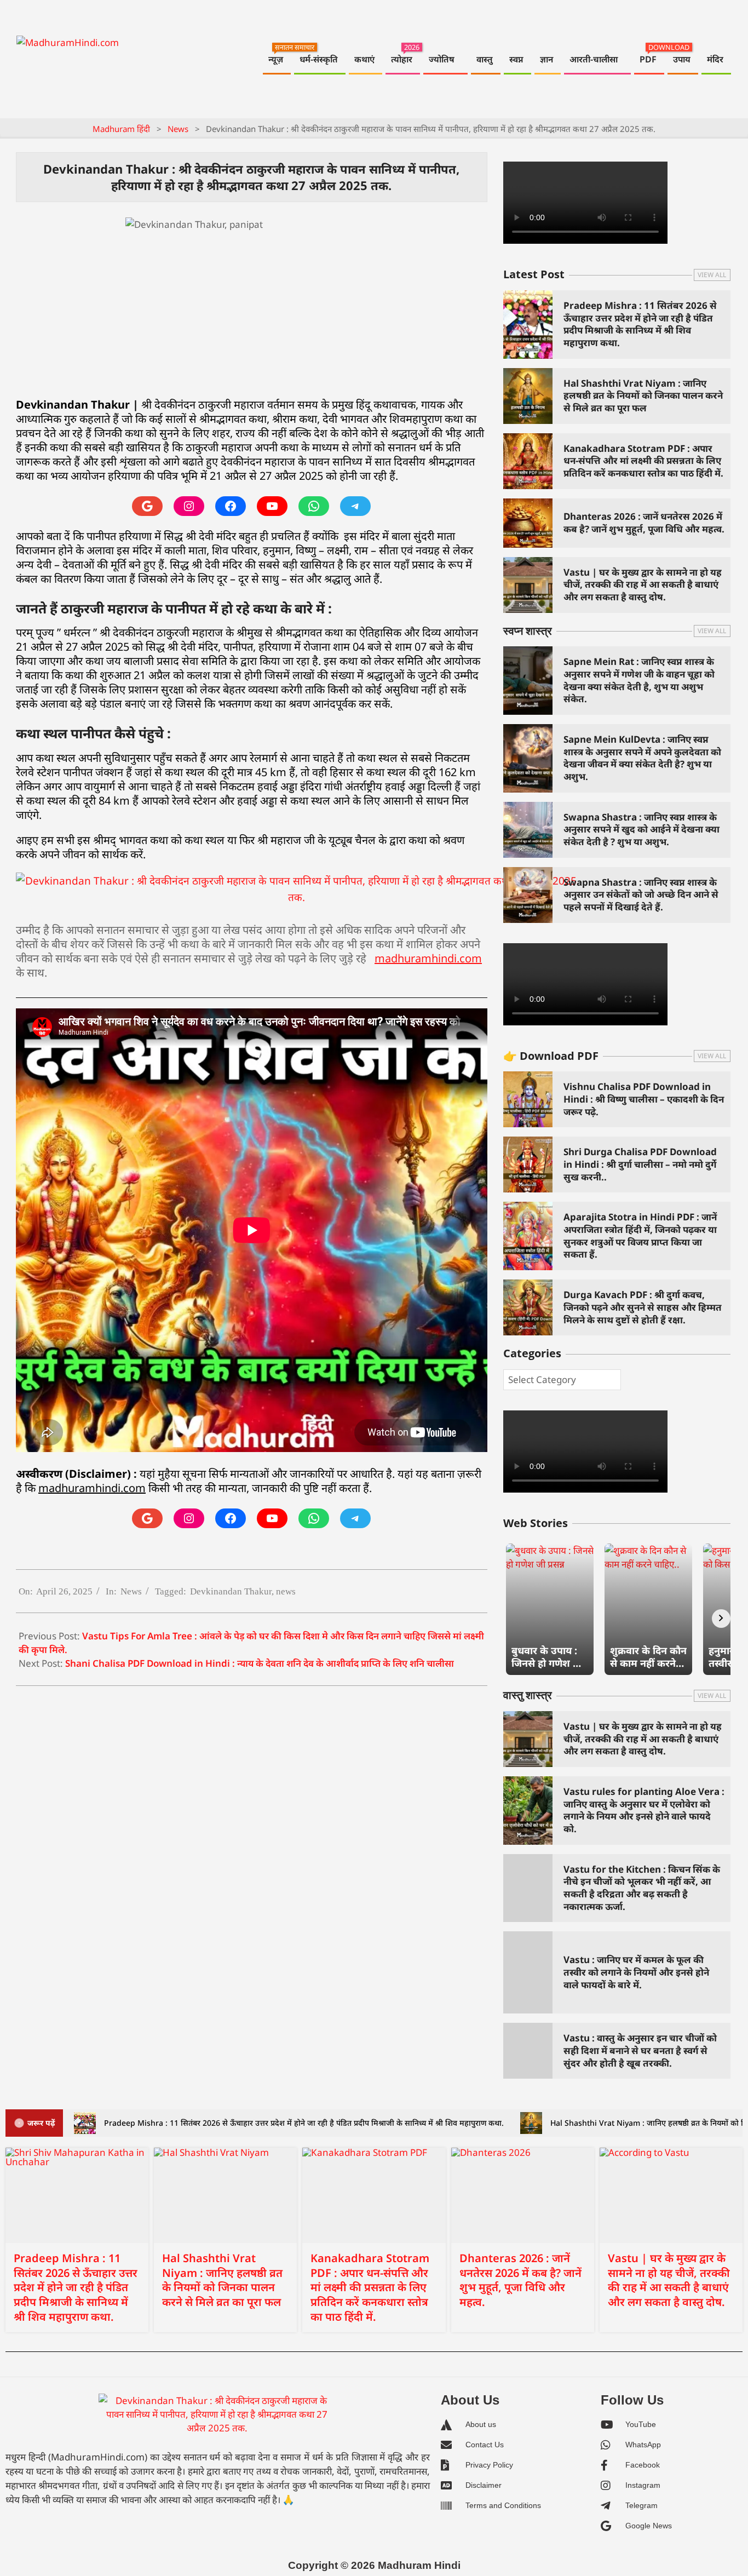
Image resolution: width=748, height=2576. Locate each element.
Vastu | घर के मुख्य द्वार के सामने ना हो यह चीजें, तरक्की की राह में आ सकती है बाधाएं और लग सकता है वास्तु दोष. (643, 584)
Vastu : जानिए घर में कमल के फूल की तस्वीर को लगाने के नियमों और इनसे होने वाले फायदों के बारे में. (636, 1972)
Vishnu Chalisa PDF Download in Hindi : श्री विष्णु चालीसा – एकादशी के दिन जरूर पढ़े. (644, 1099)
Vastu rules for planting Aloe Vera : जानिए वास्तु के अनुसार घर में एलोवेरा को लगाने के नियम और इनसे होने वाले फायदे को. (644, 1810)
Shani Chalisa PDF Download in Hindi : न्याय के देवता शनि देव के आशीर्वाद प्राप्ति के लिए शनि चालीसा (260, 1663)
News (131, 1591)
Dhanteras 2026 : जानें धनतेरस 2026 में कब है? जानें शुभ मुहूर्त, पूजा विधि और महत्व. (644, 523)
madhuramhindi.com (428, 958)
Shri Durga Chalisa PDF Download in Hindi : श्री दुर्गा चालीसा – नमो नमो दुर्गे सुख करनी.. (640, 1164)
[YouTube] (272, 506)
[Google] (147, 506)
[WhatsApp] (314, 506)
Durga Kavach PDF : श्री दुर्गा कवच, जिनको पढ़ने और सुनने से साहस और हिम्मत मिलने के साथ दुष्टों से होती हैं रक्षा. (643, 1307)
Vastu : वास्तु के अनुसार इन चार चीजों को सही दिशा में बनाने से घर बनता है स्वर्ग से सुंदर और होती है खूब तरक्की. (640, 2050)
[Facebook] (231, 506)
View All (712, 275)
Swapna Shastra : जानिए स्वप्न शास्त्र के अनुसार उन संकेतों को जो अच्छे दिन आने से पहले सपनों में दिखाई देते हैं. (641, 894)
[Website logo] (217, 2419)
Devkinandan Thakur (231, 1591)
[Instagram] (189, 506)
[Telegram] (355, 506)
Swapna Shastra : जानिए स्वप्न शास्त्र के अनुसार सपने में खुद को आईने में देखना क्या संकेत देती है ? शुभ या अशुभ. (641, 829)
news (286, 1591)
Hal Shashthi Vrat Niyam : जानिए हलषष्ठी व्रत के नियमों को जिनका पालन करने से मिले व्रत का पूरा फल (643, 395)
